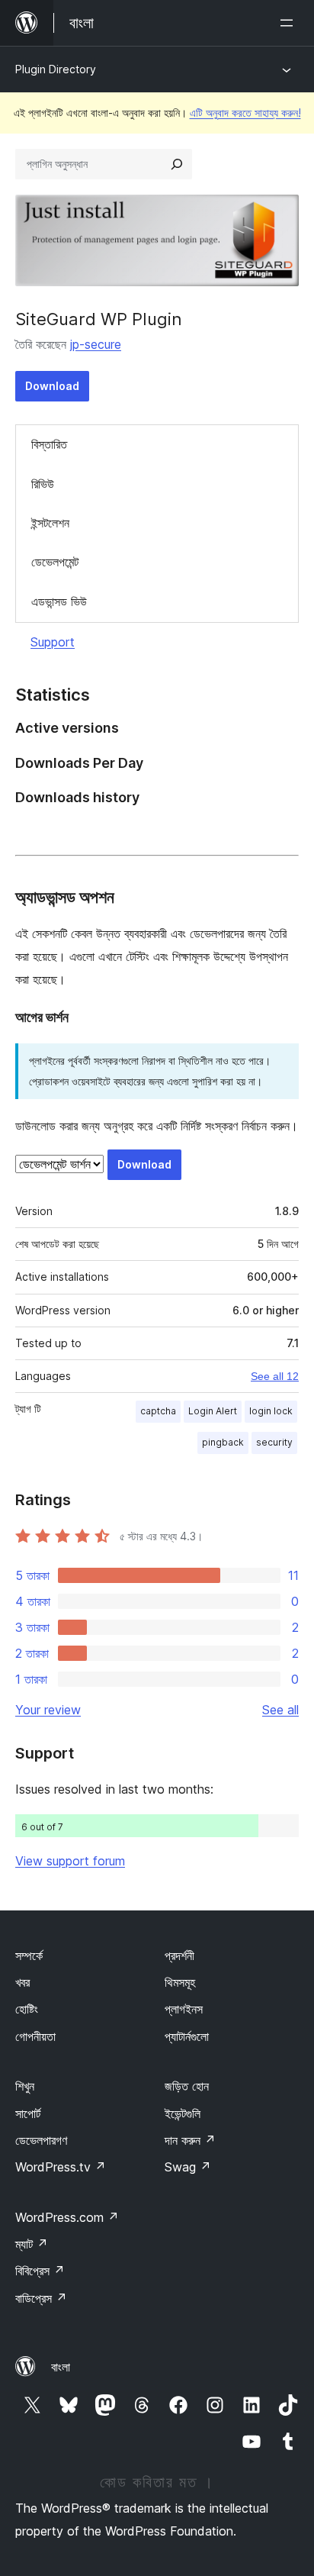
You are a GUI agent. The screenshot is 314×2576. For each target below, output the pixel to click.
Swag (188, 2167)
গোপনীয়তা (35, 2036)
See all (280, 1710)
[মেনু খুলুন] (290, 23)
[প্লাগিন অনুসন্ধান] (177, 164)
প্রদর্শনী (179, 1955)
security (274, 1442)
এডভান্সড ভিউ (59, 601)
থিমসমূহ (180, 1982)
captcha (158, 1411)
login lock (271, 1411)
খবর (22, 1982)
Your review (48, 1710)
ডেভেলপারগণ (41, 2140)
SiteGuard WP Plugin (99, 319)
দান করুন (190, 2140)
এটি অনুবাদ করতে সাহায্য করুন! (245, 113)
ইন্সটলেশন (50, 523)
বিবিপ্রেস (40, 2271)
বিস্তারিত (49, 444)
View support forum (70, 1861)
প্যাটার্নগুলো (187, 2036)
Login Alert (213, 1411)
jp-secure (96, 344)
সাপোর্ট (28, 2113)
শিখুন (25, 2086)
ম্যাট (32, 2244)
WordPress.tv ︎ (61, 2167)
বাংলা (61, 2367)
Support (53, 642)
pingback (223, 1442)
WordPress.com (67, 2217)
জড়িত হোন (187, 2086)
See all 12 (275, 1376)
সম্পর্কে (29, 1955)
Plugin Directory (56, 69)
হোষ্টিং (27, 2009)
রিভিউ (43, 484)
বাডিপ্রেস (41, 2298)
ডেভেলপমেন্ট (55, 562)
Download (52, 386)
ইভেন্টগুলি (183, 2113)
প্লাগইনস (184, 2009)
